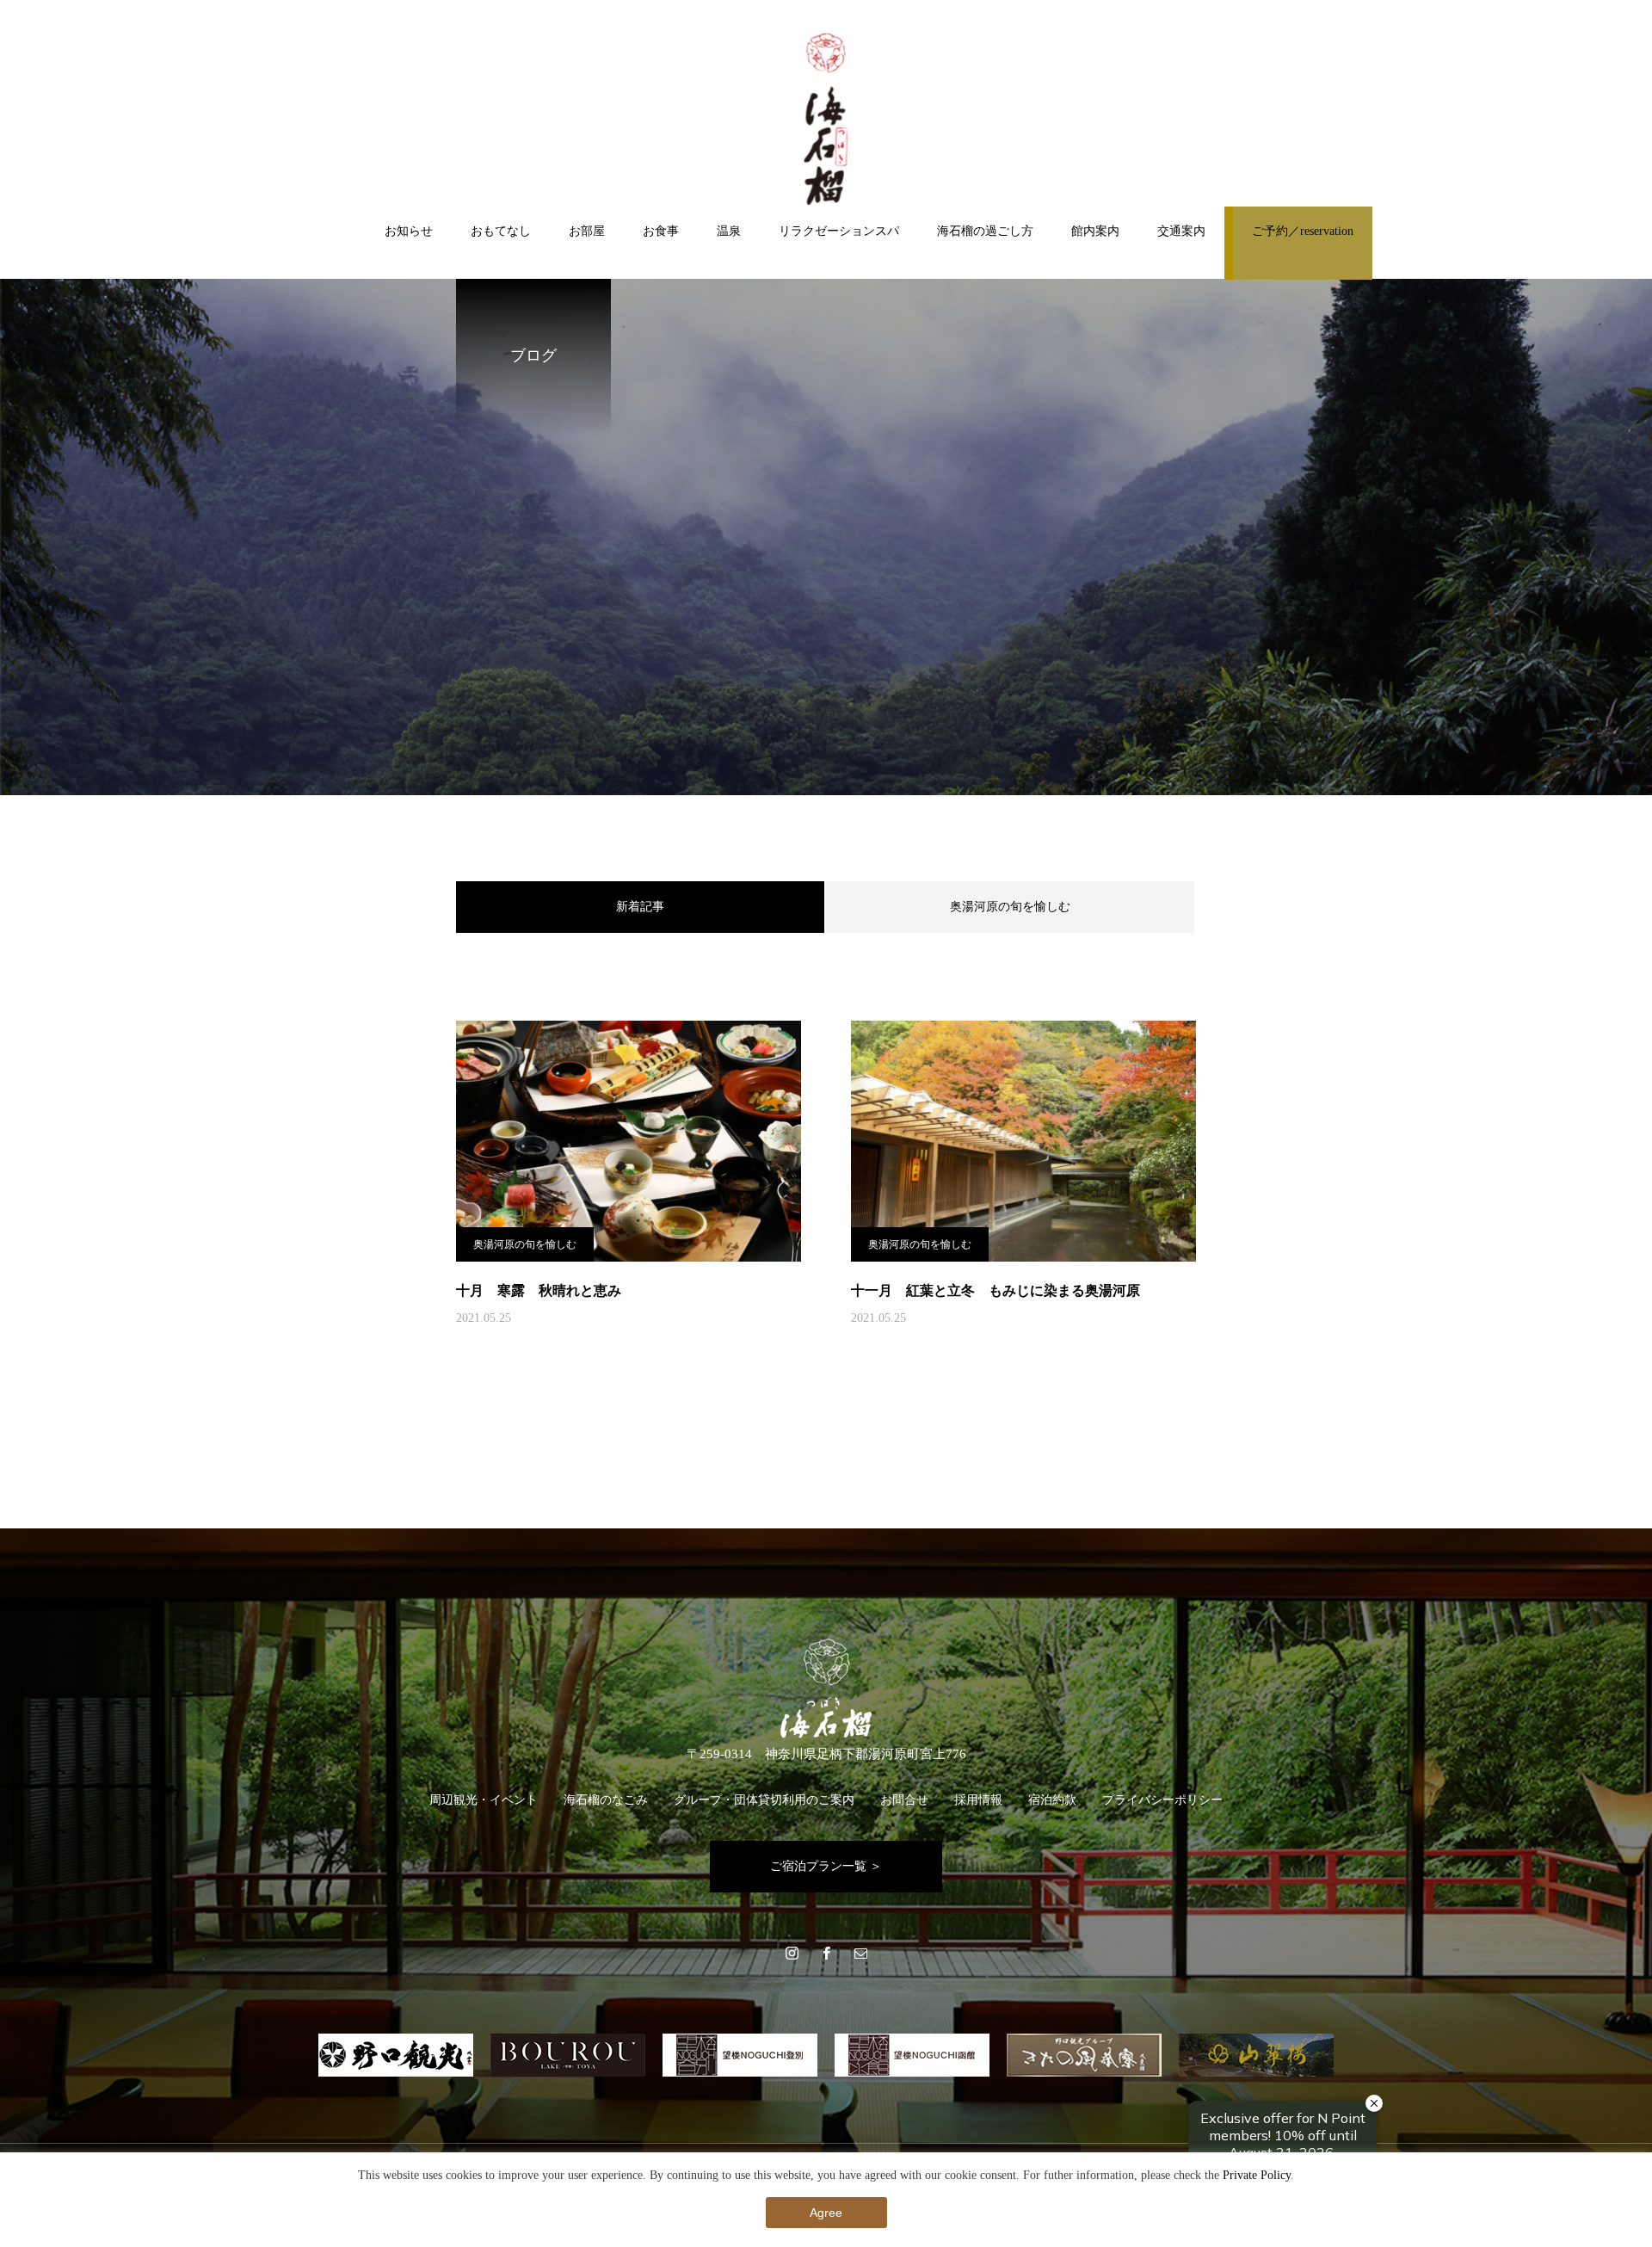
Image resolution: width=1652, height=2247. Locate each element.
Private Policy (1257, 2175)
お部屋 (587, 231)
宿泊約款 (1052, 1800)
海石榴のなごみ (606, 1800)
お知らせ (409, 231)
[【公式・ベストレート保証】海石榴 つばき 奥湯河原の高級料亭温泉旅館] (826, 119)
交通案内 (1181, 231)
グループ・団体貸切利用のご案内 (764, 1800)
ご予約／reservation (1303, 231)
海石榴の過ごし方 (985, 231)
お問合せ (904, 1800)
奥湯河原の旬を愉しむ (1010, 907)
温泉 (729, 231)
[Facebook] (826, 1953)
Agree (826, 2213)
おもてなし (501, 231)
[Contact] (860, 1953)
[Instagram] (792, 1953)
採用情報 (978, 1800)
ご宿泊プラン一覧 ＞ (826, 1866)
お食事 (661, 231)
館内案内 (1095, 231)
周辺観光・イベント (484, 1800)
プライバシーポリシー (1162, 1800)
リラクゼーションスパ (839, 231)
